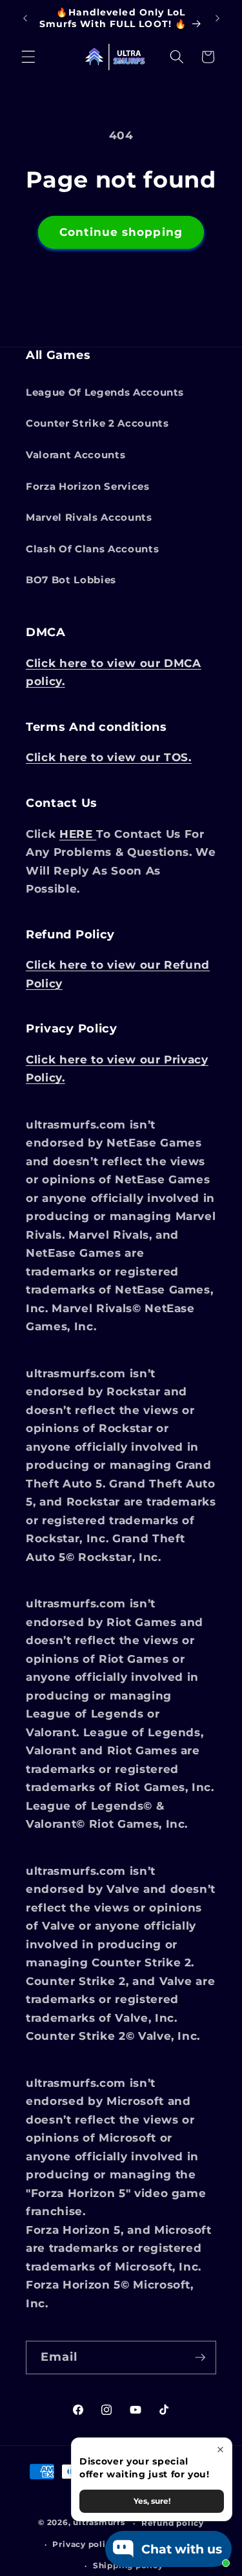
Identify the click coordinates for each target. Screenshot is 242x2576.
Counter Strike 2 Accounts (97, 423)
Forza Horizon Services (88, 486)
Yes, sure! (152, 2501)
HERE (78, 834)
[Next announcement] (217, 19)
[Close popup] (220, 2449)
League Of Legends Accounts (105, 392)
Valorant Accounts (76, 455)
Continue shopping (121, 232)
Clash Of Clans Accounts (92, 549)
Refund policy (173, 2523)
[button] (28, 57)
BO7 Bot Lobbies (71, 580)
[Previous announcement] (25, 19)
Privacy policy (84, 2544)
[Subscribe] (200, 2358)
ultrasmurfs (99, 2523)
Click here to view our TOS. (109, 757)
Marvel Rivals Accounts (89, 517)
